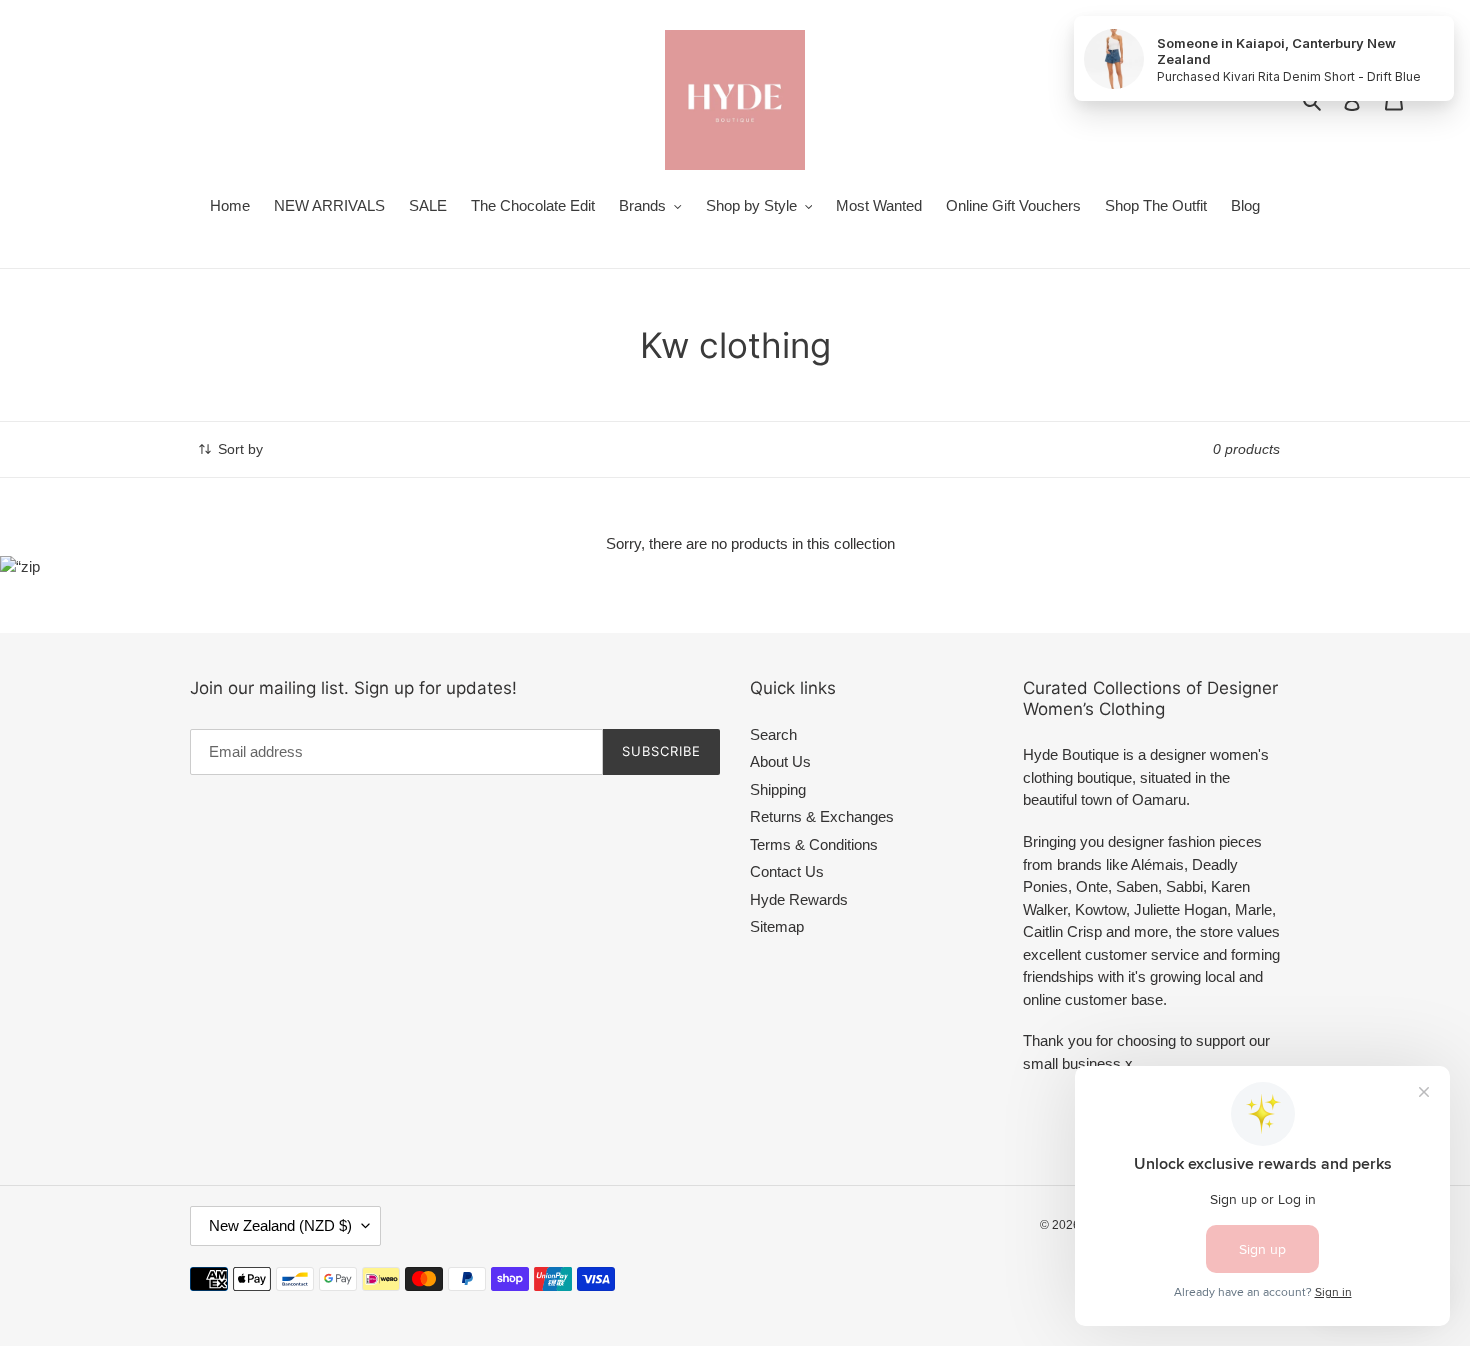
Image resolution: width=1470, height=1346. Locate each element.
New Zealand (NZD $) (280, 1225)
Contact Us (787, 871)
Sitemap (777, 926)
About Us (780, 761)
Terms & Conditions (814, 844)
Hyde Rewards (799, 899)
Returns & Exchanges (822, 816)
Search (773, 734)
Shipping (778, 789)
